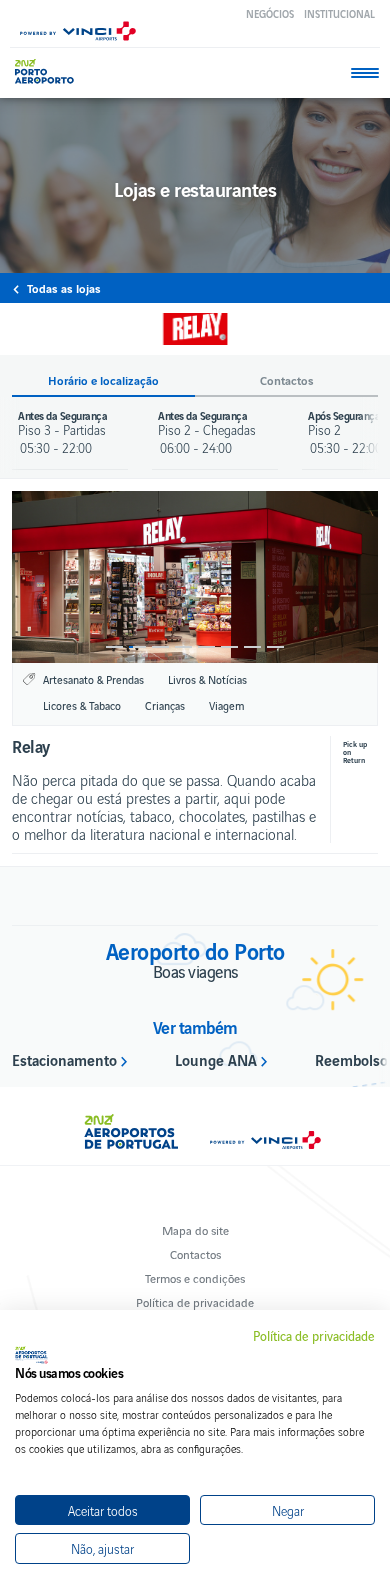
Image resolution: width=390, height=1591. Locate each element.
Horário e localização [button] (103, 380)
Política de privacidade (195, 1301)
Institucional (339, 13)
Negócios (270, 13)
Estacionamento (64, 1059)
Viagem (226, 705)
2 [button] (137, 647)
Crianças (165, 705)
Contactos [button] (287, 380)
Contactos (195, 1253)
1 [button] (114, 647)
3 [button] (160, 647)
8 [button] (275, 647)
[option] (195, 577)
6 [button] (229, 647)
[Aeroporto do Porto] (49, 71)
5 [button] (206, 647)
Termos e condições (195, 1277)
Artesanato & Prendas (93, 679)
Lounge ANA (216, 1059)
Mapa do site (195, 1229)
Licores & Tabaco (82, 705)
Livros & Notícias (207, 679)
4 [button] (183, 647)
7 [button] (252, 647)
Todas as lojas (64, 288)
